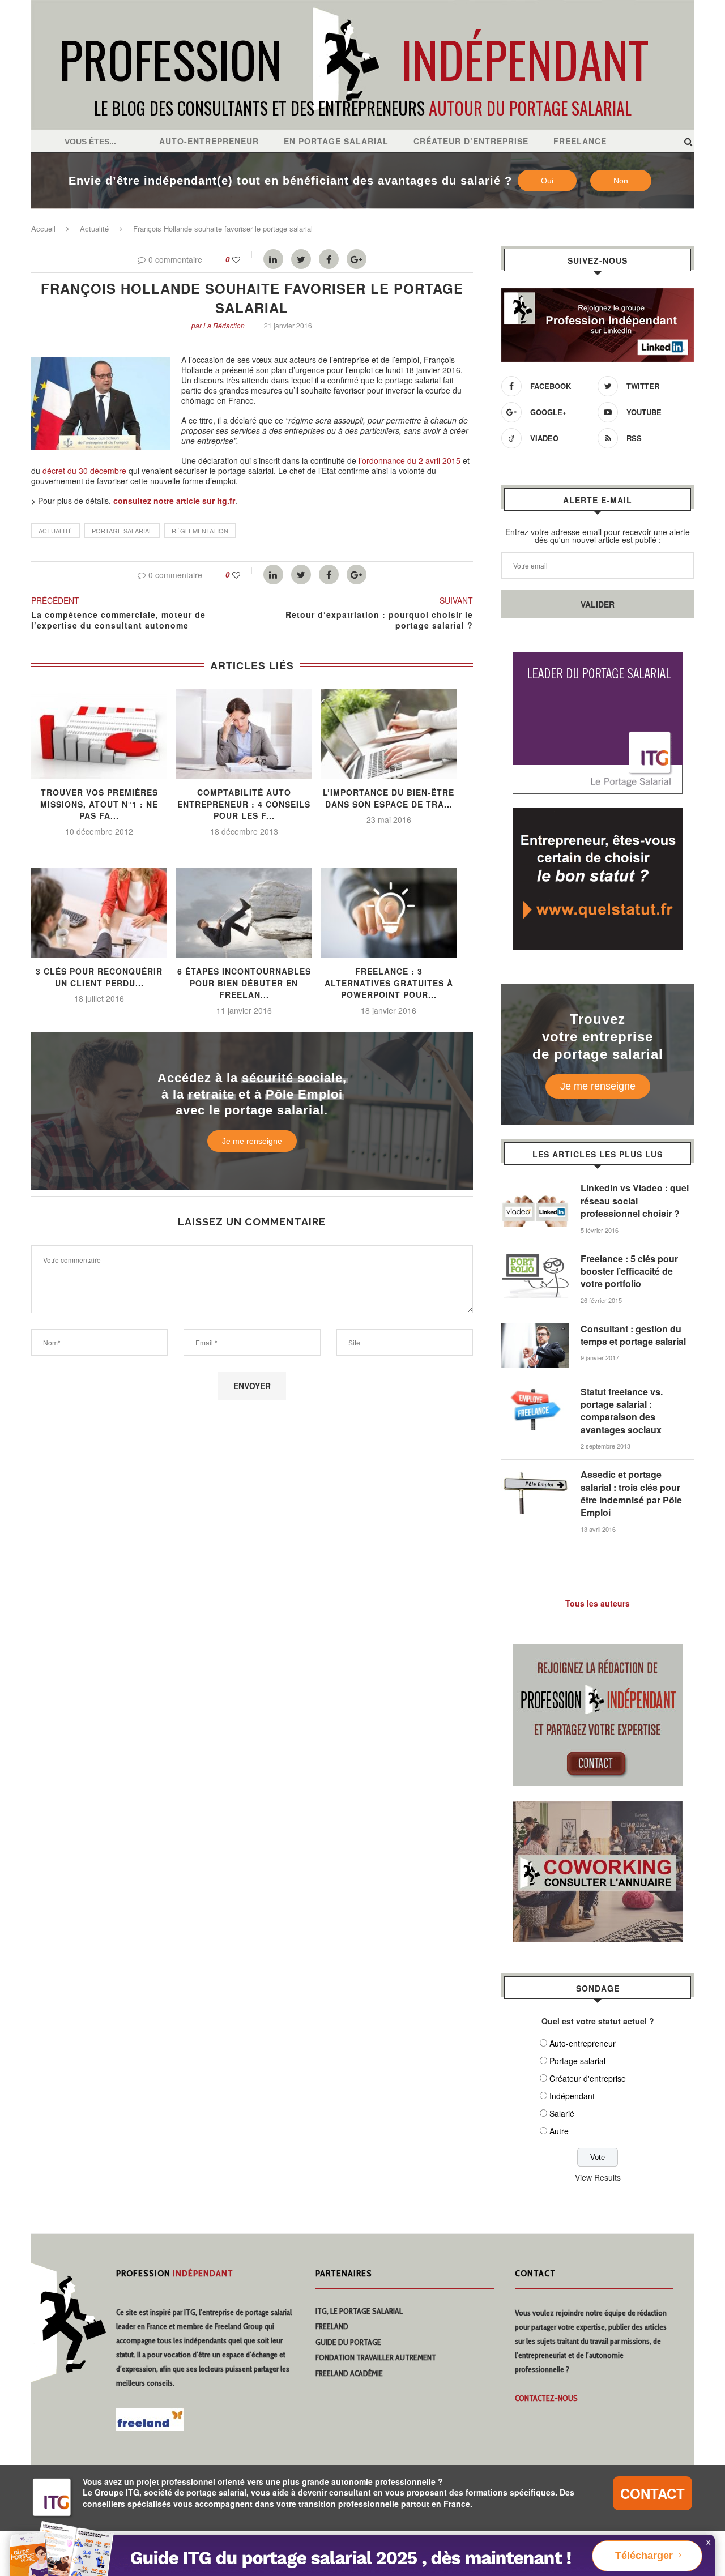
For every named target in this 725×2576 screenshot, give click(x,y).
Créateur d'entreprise (588, 2078)
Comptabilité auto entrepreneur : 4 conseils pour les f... (244, 804)
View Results (598, 2177)
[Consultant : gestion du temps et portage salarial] (535, 1328)
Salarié (562, 2113)
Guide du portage (348, 2342)
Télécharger (644, 2556)
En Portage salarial (336, 141)
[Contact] (598, 1651)
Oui (547, 181)
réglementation (200, 531)
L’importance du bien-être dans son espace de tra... (389, 798)
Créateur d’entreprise (471, 141)
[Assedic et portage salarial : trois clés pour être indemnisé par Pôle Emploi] (535, 1474)
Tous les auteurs (598, 1603)
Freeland (332, 2326)
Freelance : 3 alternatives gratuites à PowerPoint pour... (389, 983)
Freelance (580, 141)
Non (621, 181)
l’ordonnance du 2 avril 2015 (410, 460)
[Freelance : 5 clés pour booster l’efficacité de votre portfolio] (535, 1258)
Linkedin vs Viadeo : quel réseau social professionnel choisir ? (635, 1201)
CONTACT (652, 2493)
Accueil (43, 228)
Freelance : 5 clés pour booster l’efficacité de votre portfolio (629, 1272)
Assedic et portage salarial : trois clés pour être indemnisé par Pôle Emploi (631, 1494)
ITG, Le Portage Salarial (359, 2311)
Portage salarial (577, 2061)
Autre (559, 2131)
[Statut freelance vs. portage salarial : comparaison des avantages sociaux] (535, 1391)
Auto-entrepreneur (209, 141)
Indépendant (572, 2096)
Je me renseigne (252, 1141)
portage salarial (122, 531)
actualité (56, 531)
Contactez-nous (546, 2398)
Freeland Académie (349, 2373)
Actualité (94, 228)
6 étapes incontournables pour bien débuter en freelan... (244, 983)
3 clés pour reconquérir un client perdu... (99, 977)
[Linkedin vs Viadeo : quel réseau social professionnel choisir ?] (535, 1187)
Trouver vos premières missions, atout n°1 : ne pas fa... (99, 804)
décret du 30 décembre (84, 471)
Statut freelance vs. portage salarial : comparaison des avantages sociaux (622, 1411)
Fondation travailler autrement (376, 2357)
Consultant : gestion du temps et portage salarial (633, 1335)
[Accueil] (362, 6)
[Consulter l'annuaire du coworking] (598, 1808)
